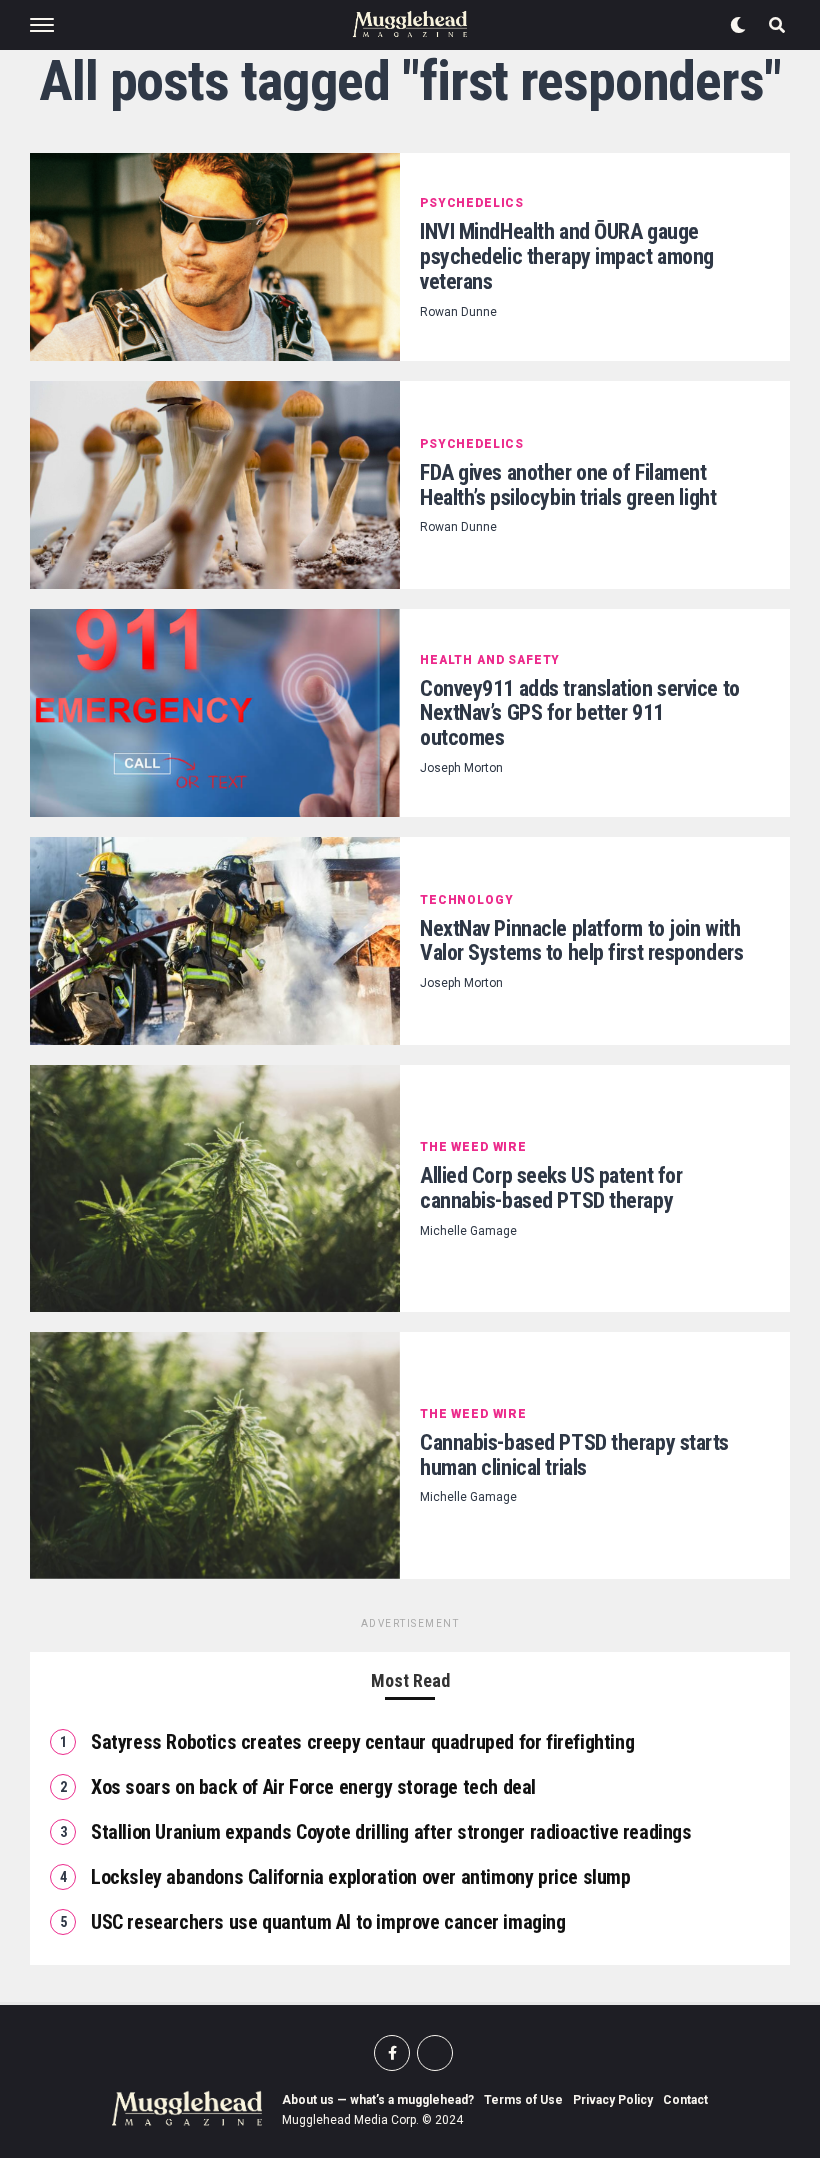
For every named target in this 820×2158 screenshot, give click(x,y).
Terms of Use (523, 2100)
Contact (685, 2100)
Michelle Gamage (468, 1231)
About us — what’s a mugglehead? (378, 2100)
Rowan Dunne (458, 312)
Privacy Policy (613, 2100)
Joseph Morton (461, 768)
